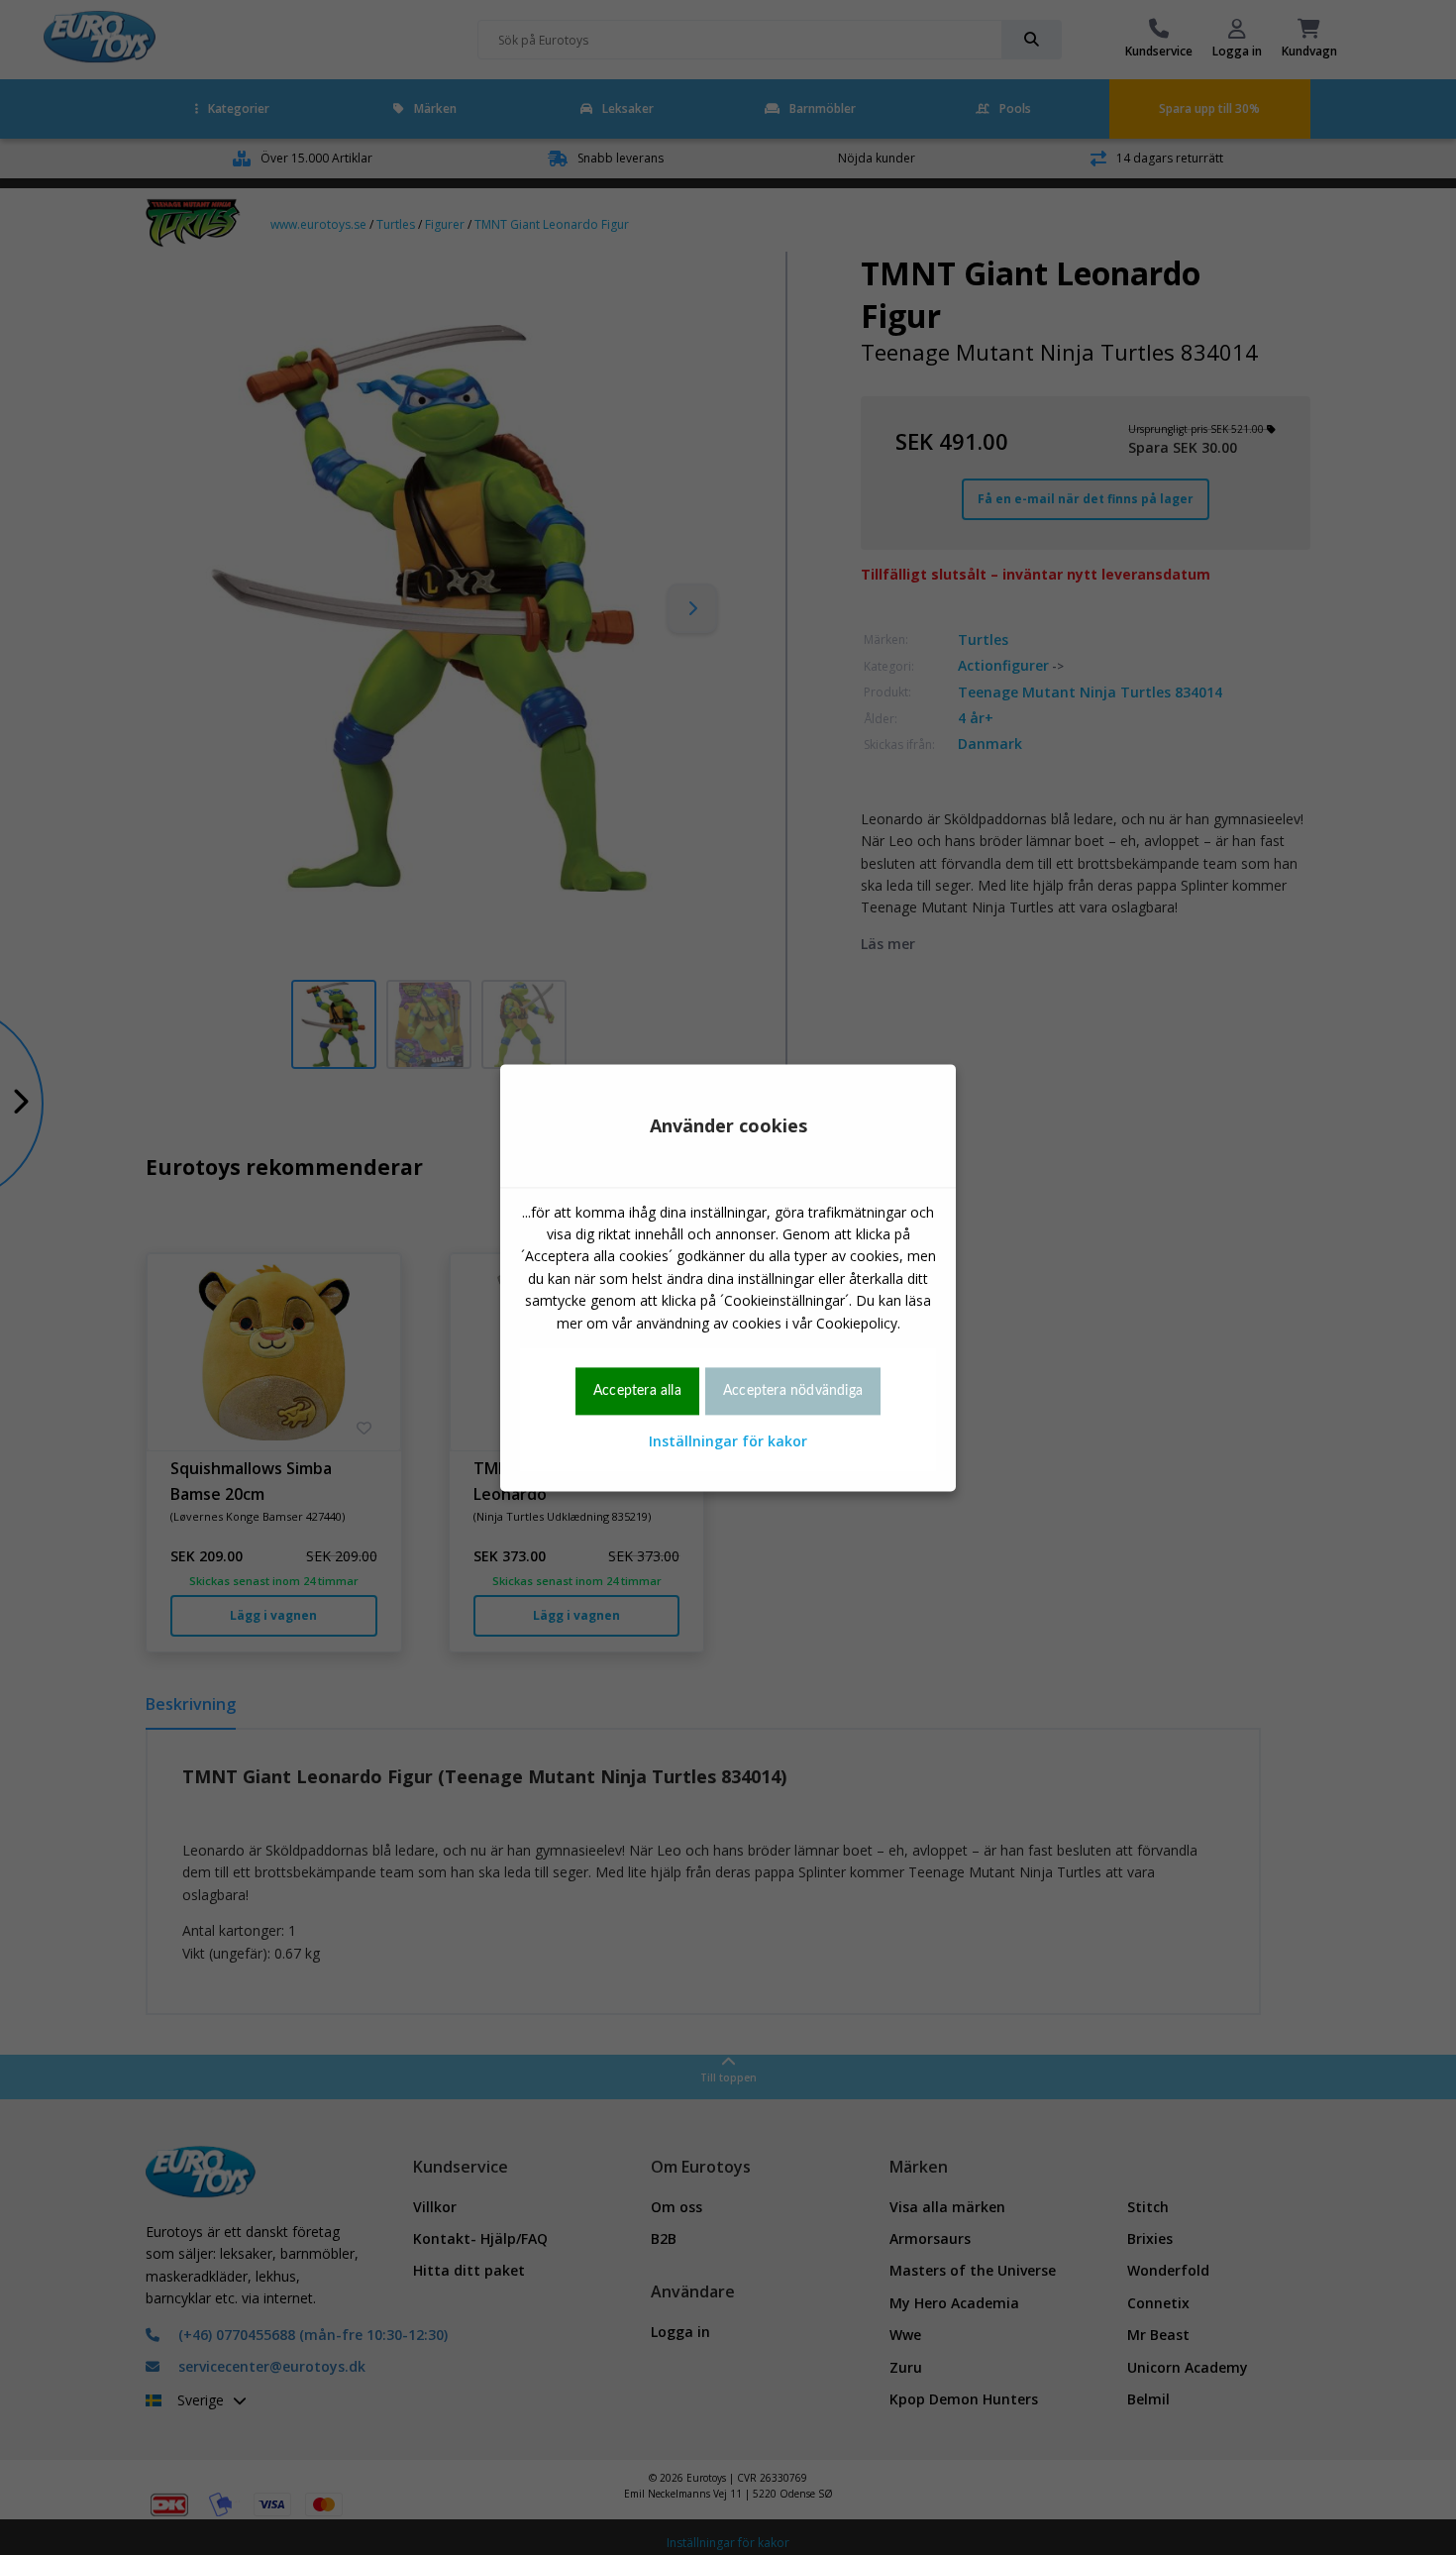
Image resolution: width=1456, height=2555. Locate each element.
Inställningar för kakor (728, 1442)
